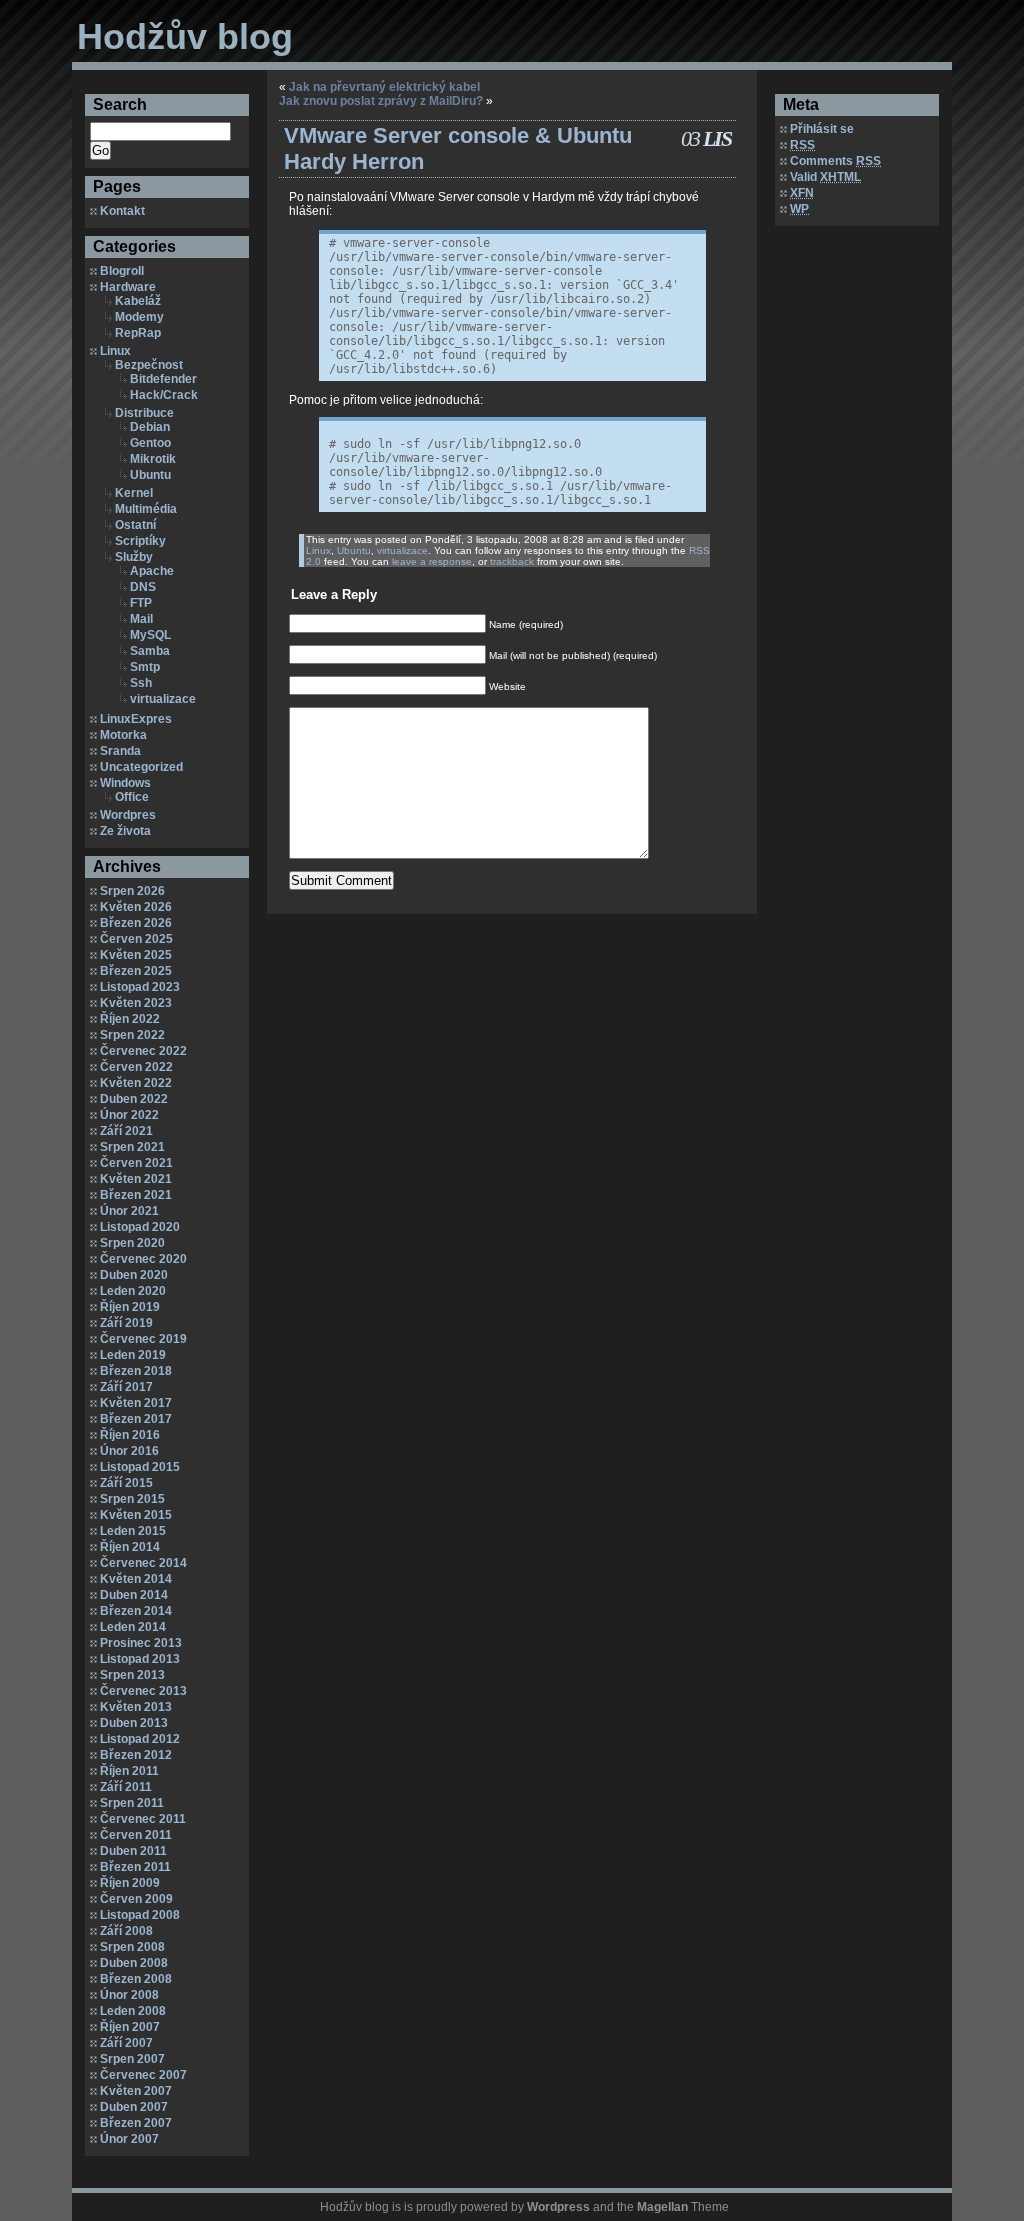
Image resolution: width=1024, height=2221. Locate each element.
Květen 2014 (136, 1579)
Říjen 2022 (130, 1019)
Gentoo (150, 443)
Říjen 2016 (130, 1435)
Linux (115, 351)
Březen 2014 (136, 1611)
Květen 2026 (136, 907)
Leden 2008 (133, 2011)
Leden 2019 (133, 1355)
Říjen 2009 (130, 1883)
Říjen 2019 (130, 1307)
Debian (150, 427)
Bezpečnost (149, 365)
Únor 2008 (129, 1995)
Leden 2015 (133, 1531)
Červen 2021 (136, 1163)
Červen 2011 (136, 1835)
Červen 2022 (136, 1067)
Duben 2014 (134, 1595)
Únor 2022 (129, 1115)
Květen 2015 (136, 1515)
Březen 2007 (136, 2123)
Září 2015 (126, 1483)
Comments (835, 161)
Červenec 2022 (143, 1051)
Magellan (662, 2207)
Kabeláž (138, 301)
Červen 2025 (136, 939)
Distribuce (144, 413)
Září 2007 (126, 2043)
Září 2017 (126, 1387)
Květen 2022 (136, 1083)
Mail (141, 619)
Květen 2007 (136, 2091)
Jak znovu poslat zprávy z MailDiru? (381, 101)
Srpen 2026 (132, 891)
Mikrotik (153, 459)
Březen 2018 (136, 1371)
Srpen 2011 (132, 1803)
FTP (141, 603)
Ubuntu (150, 475)
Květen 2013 (136, 1707)
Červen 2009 (136, 1899)
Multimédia (146, 509)
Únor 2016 (129, 1451)
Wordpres (128, 815)
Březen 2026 (136, 923)
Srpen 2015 (132, 1499)
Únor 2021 (129, 1211)
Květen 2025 (136, 955)
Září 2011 (126, 1787)
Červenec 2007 (143, 2075)
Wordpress (558, 2207)
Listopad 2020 (140, 1227)
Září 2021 (126, 1131)
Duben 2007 (134, 2107)
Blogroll (122, 271)
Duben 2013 (134, 1723)
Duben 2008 (134, 1963)
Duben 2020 (134, 1275)
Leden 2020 (133, 1291)
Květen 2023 (136, 1003)
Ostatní (135, 525)
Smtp (145, 667)
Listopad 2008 (140, 1915)
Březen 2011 (135, 1867)
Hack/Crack (164, 395)
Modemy (139, 317)
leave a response (432, 561)
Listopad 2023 (140, 987)
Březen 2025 (136, 971)
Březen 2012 (136, 1755)
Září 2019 (126, 1323)
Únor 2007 (129, 2139)
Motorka (123, 735)
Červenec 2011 (143, 1819)
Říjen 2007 (130, 2027)
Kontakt (122, 211)
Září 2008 (126, 1931)
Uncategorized (141, 767)
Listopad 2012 (140, 1739)
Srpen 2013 (132, 1675)
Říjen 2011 (129, 1771)
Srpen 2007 (132, 2059)
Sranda (120, 751)
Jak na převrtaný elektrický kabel (384, 87)
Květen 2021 (136, 1179)
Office (132, 797)
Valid (825, 177)
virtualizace (163, 699)
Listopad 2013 (140, 1659)
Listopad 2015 (140, 1467)
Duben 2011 (133, 1851)
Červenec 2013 (143, 1691)
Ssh (141, 683)
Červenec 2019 (143, 1339)
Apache (152, 571)
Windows (125, 783)
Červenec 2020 (143, 1259)
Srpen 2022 (132, 1035)
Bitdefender (163, 379)
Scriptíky (140, 541)
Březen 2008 (136, 1979)
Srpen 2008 (132, 1947)
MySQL (150, 635)
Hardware (128, 287)
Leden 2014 (133, 1627)
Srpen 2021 (132, 1147)
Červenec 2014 (143, 1563)
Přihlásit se (822, 129)
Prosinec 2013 (141, 1643)
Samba (150, 651)
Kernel (134, 493)
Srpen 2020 (132, 1243)
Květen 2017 (136, 1403)
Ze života (125, 831)
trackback (512, 561)
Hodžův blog (185, 36)
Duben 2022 (134, 1099)
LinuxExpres (136, 719)
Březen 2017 (136, 1419)
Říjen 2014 (130, 1547)
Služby (134, 557)
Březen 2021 (136, 1195)
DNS (143, 587)
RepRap (138, 333)
